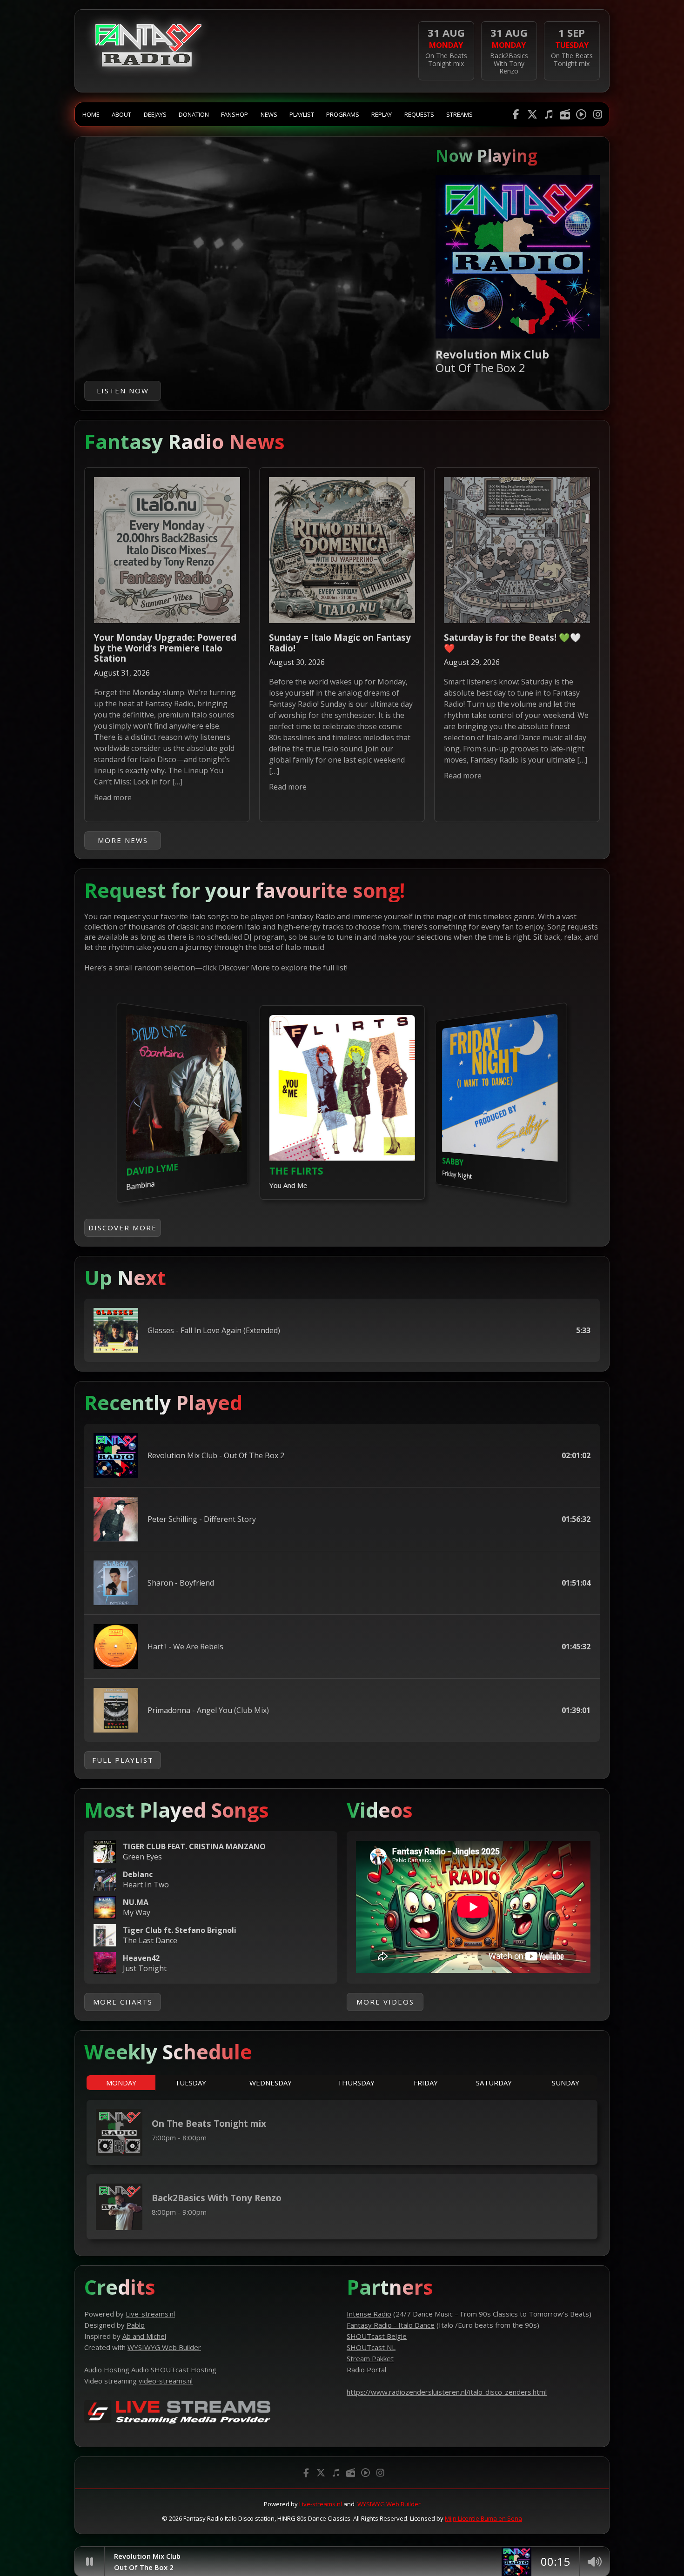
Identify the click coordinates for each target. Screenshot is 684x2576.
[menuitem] (91, 114)
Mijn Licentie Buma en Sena (483, 2518)
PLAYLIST (302, 114)
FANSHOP (235, 114)
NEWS (269, 114)
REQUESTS (419, 114)
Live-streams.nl (321, 2504)
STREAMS (459, 114)
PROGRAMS (343, 114)
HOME (91, 114)
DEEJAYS (155, 114)
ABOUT (121, 114)
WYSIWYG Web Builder (389, 2504)
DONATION (194, 114)
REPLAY (382, 114)
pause (89, 2562)
